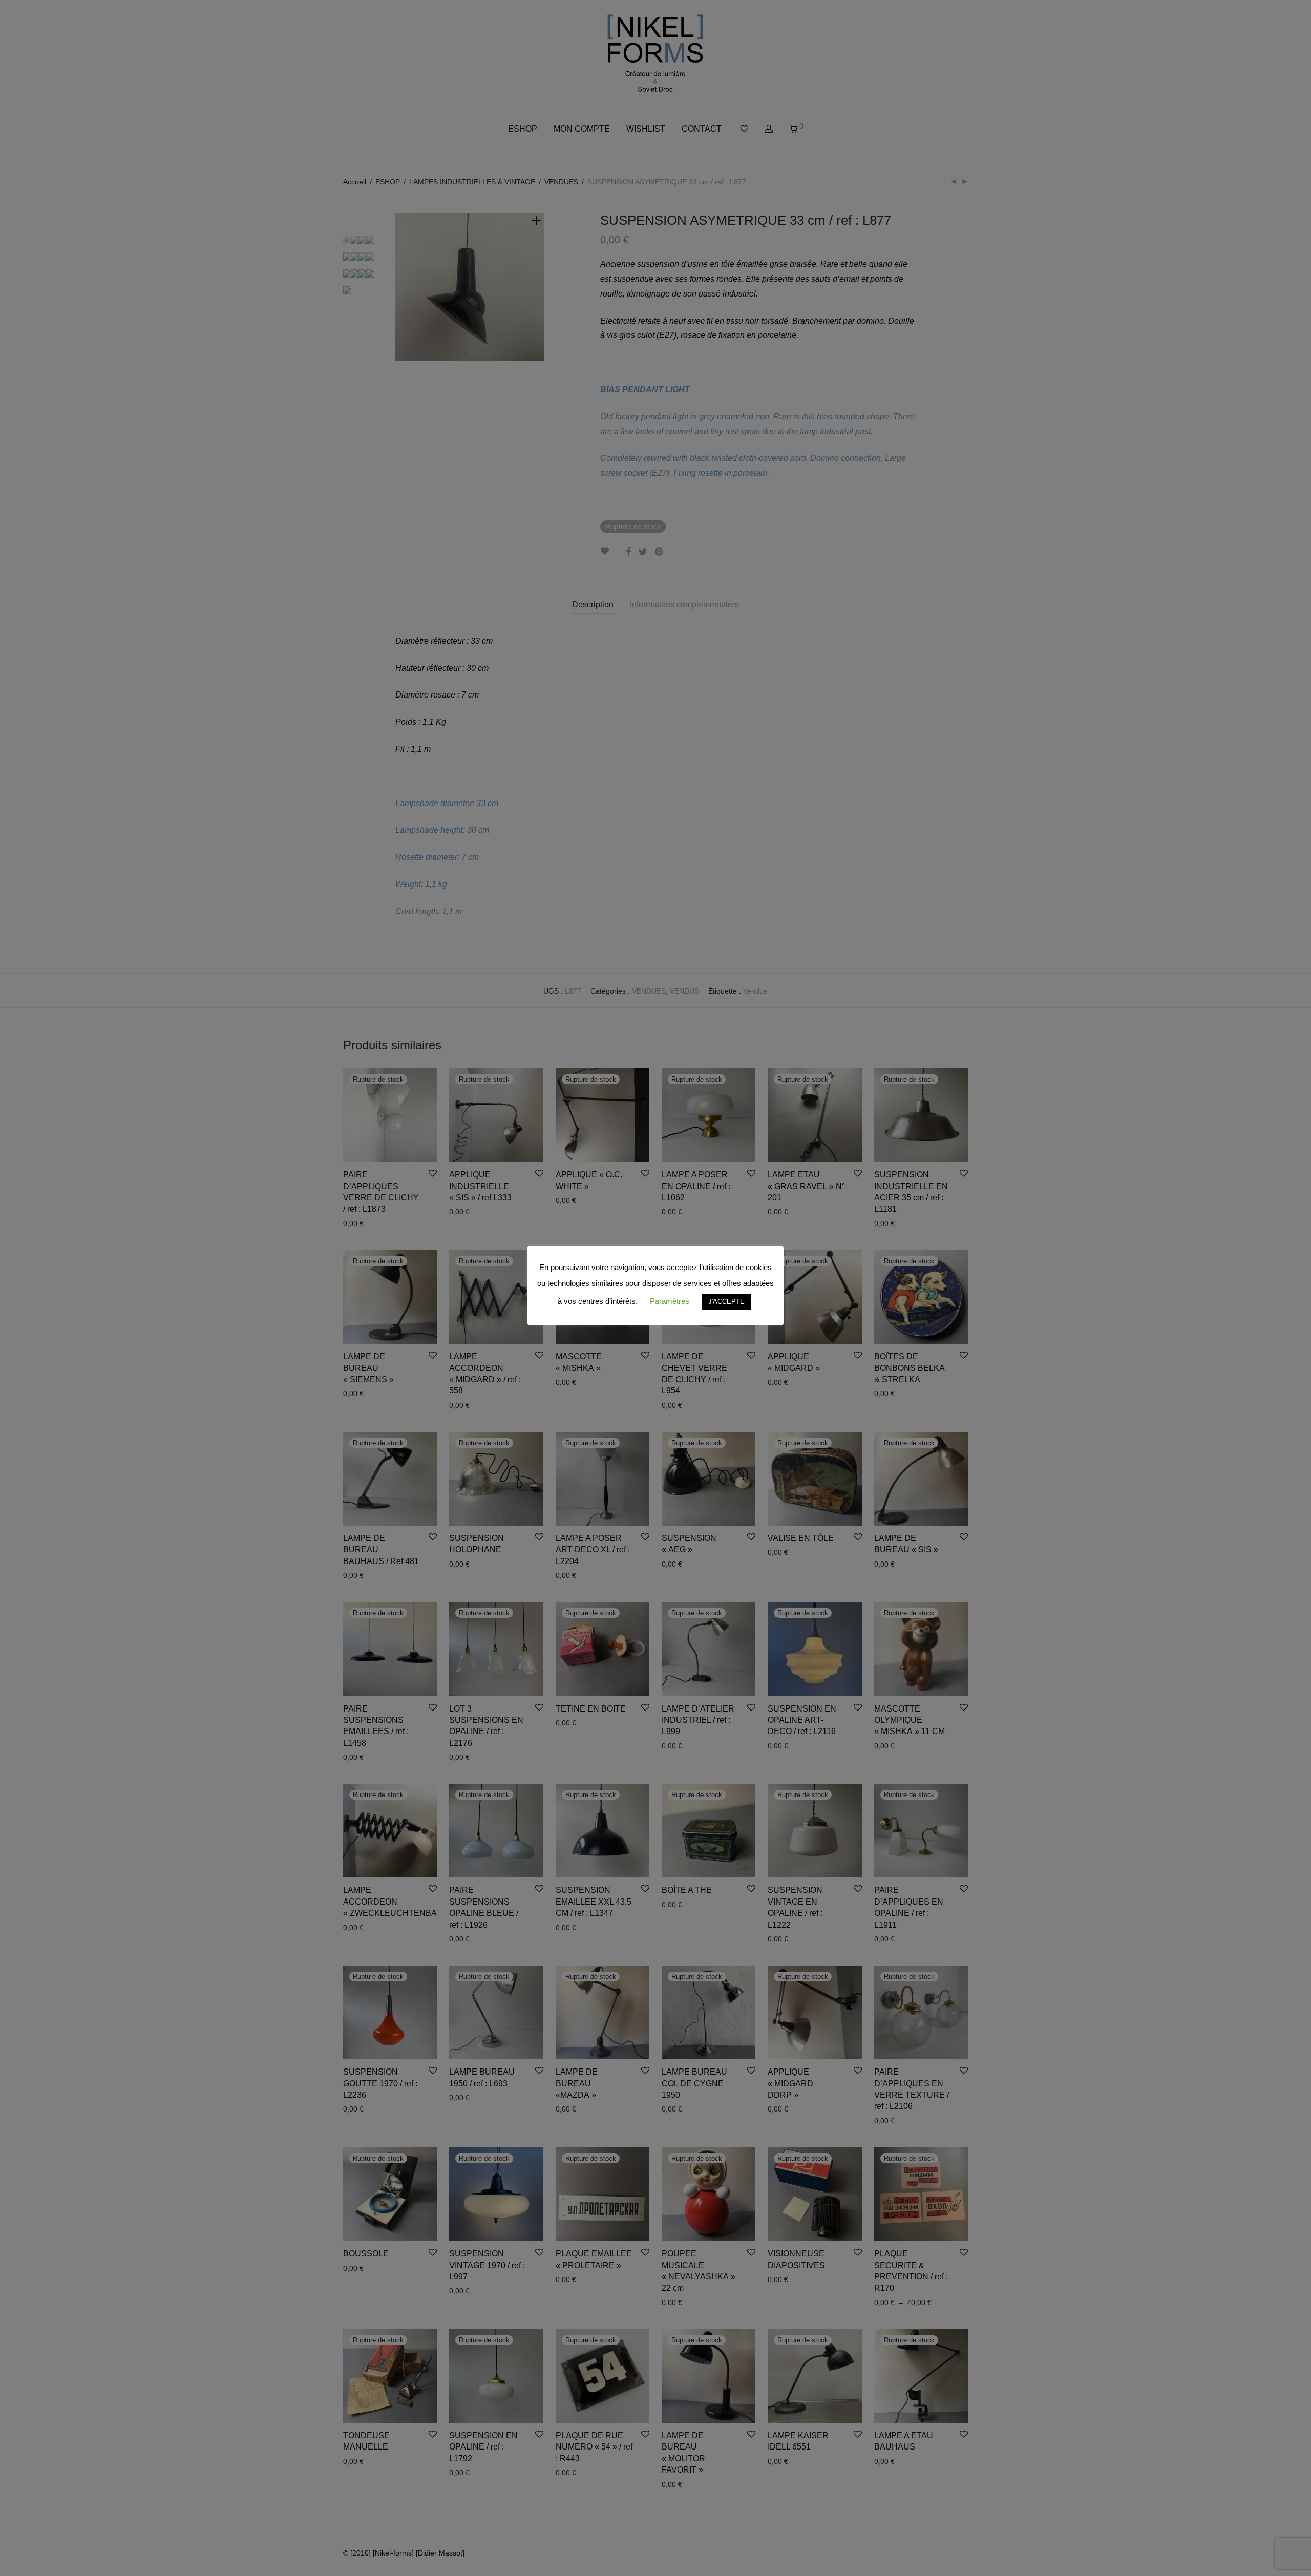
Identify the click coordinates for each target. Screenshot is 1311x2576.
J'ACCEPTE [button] (726, 1302)
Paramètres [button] (670, 1301)
